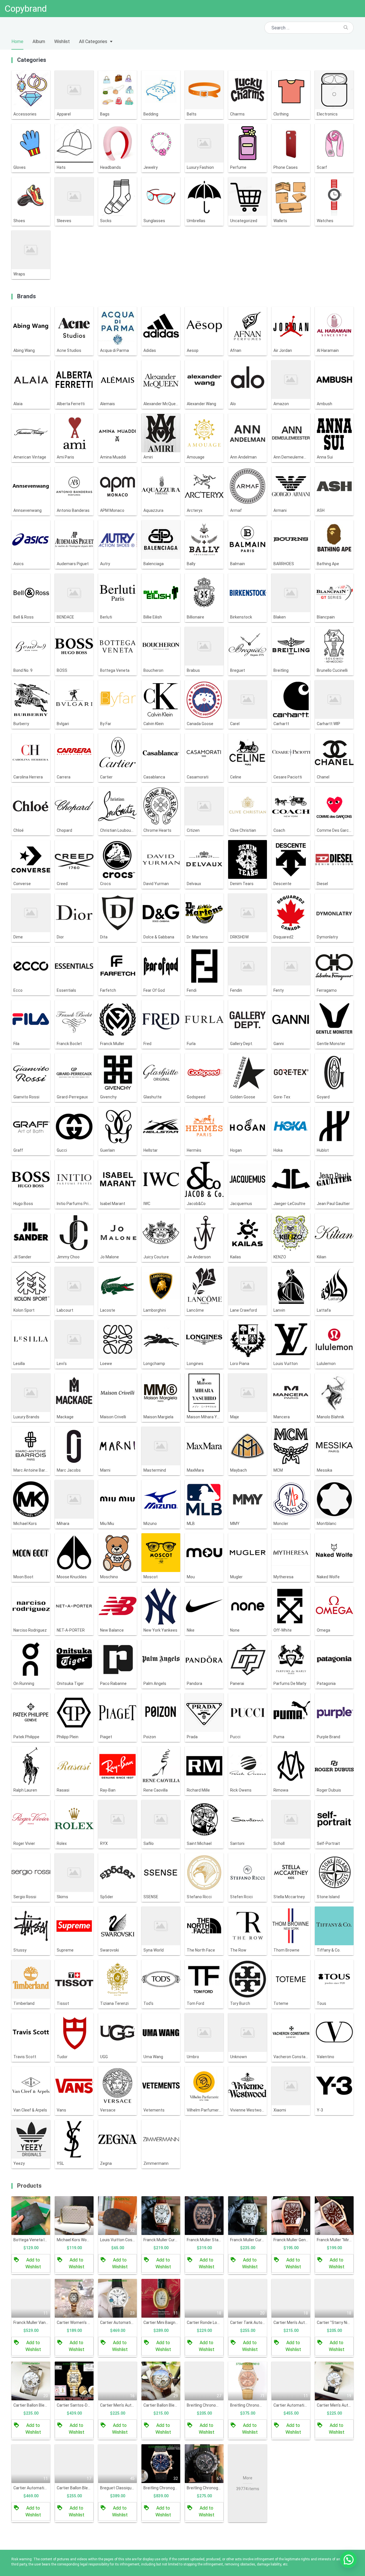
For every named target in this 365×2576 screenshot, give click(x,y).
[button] (348, 2559)
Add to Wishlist (33, 2263)
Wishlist (62, 41)
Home (17, 41)
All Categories (93, 41)
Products (29, 2186)
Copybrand (26, 9)
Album (39, 41)
